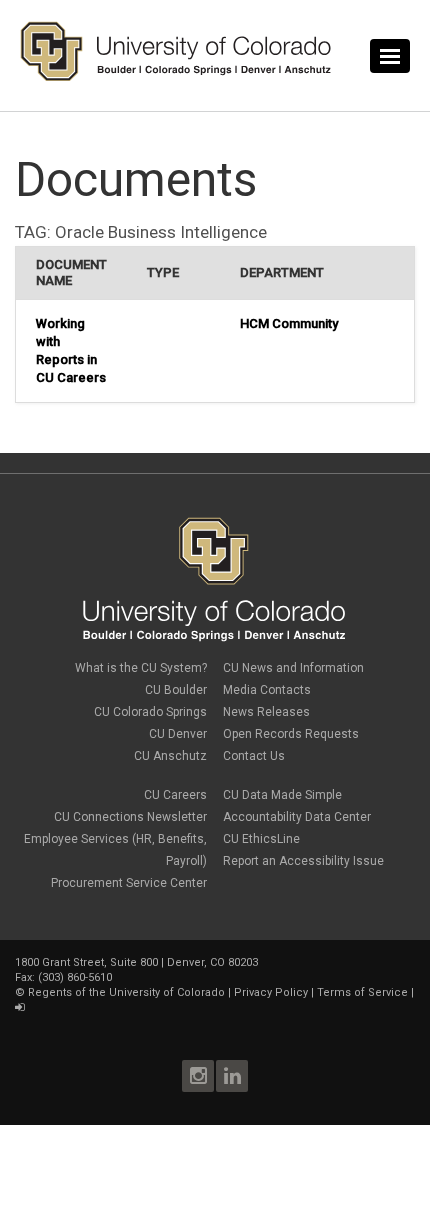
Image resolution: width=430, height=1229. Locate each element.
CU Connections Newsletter (130, 817)
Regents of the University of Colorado (126, 992)
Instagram (198, 1076)
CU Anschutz (170, 756)
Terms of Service (362, 992)
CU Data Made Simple (282, 795)
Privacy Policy (271, 992)
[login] (19, 1007)
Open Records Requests (291, 734)
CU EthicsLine (261, 839)
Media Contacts (267, 690)
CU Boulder (176, 690)
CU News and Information (293, 668)
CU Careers (175, 795)
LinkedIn (232, 1076)
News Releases (266, 712)
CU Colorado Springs (150, 712)
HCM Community (289, 323)
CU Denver (178, 734)
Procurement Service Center (129, 883)
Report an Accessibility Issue (303, 861)
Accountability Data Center (297, 817)
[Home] (176, 77)
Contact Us (254, 756)
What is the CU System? (141, 668)
